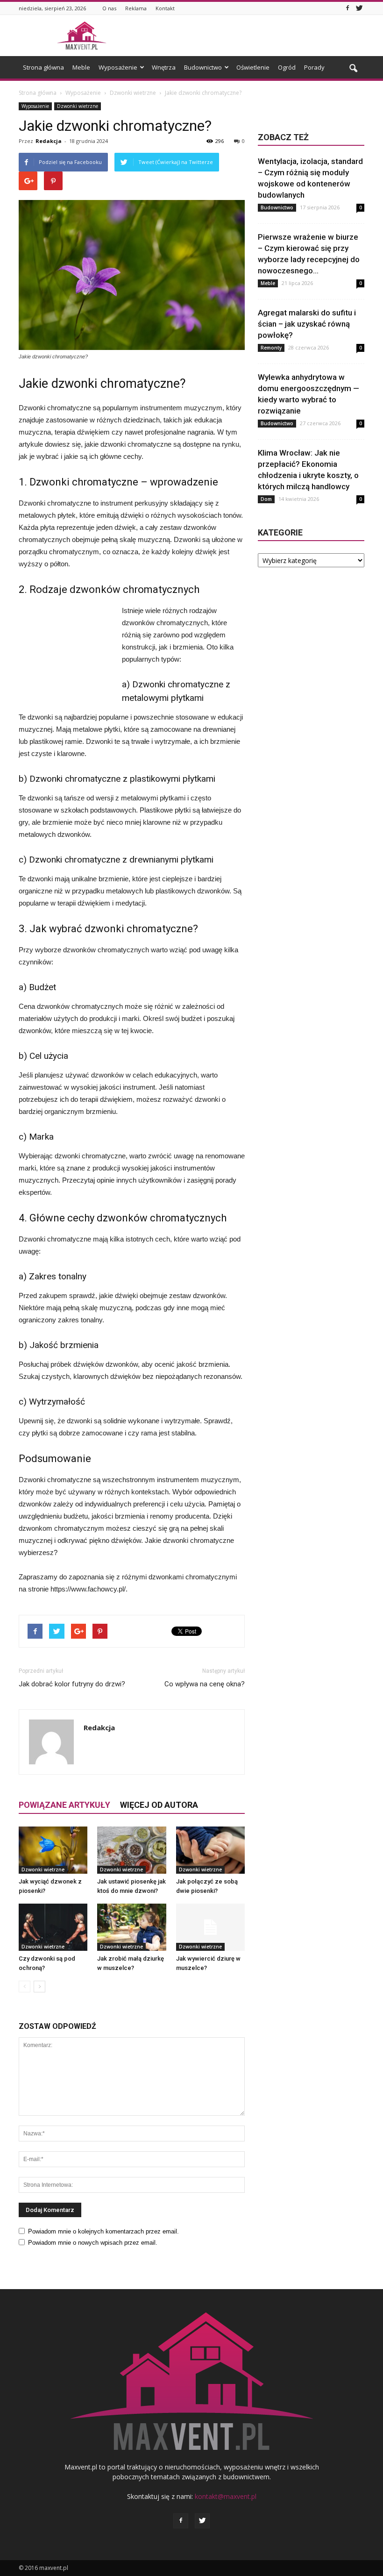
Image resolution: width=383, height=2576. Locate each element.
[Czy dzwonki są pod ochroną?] (53, 1927)
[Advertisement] (255, 36)
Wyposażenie (118, 67)
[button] (353, 69)
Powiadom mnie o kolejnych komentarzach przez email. (103, 2231)
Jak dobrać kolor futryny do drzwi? (72, 1684)
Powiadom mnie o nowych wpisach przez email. (93, 2243)
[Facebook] (348, 8)
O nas (109, 8)
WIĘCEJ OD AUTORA (159, 1805)
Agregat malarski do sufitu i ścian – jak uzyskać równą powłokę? (307, 324)
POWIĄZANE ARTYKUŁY (64, 1805)
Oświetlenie (253, 67)
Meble (81, 67)
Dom (266, 499)
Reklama (136, 8)
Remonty (271, 348)
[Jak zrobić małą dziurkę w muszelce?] (131, 1927)
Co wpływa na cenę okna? (205, 1684)
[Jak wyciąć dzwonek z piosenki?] (53, 1850)
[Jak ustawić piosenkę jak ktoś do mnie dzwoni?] (131, 1850)
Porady (314, 67)
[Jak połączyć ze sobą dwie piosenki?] (210, 1850)
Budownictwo (203, 67)
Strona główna (43, 67)
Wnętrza (164, 67)
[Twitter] (359, 8)
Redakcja (49, 141)
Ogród (287, 67)
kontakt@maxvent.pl (226, 2496)
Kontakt (165, 8)
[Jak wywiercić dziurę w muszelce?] (210, 1927)
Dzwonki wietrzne (78, 106)
